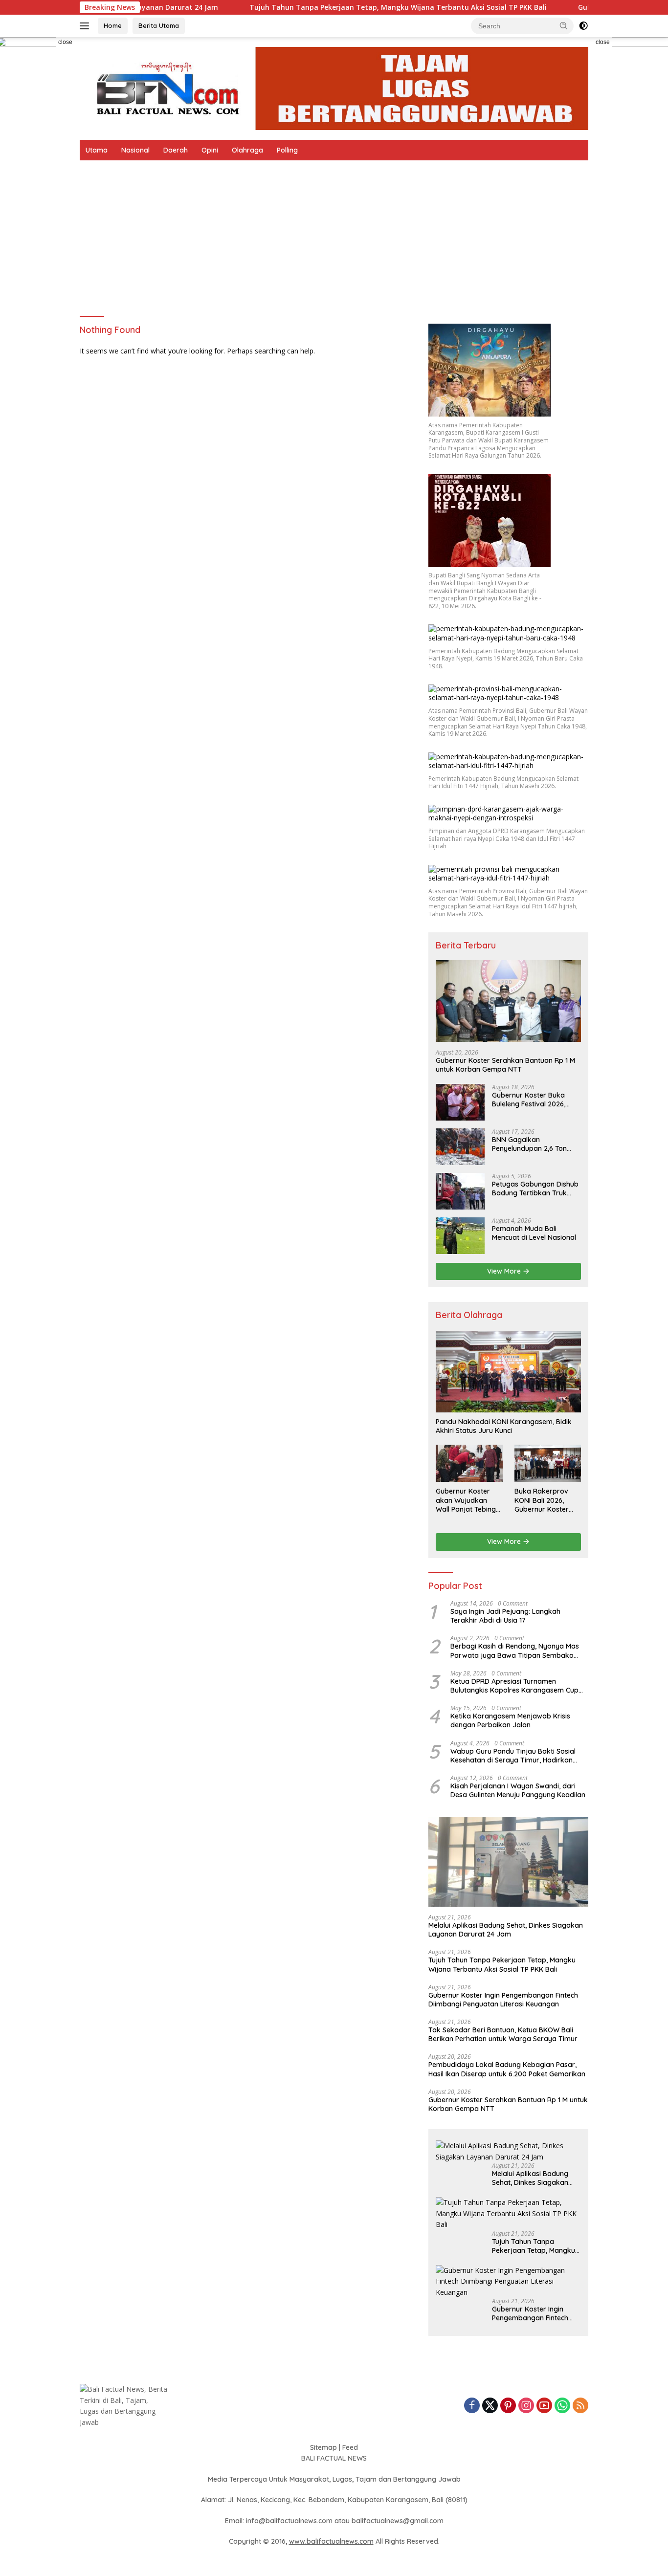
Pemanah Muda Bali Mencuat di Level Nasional (534, 1233)
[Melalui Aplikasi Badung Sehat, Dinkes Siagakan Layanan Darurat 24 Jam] (508, 1862)
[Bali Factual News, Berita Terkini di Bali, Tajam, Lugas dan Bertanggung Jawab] (334, 88)
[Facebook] (472, 2406)
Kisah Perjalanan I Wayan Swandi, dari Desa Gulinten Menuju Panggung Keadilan (518, 1790)
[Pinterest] (508, 2406)
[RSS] (580, 2406)
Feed (350, 2447)
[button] (564, 25)
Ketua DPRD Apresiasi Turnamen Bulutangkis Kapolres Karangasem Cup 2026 (514, 1686)
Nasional (135, 150)
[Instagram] (526, 2406)
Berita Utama (159, 25)
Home (113, 25)
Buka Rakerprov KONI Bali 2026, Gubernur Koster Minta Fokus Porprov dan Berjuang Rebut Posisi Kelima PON (544, 1500)
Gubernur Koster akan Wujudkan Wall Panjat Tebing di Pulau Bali (466, 1500)
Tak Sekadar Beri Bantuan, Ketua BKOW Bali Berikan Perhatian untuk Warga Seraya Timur (503, 2034)
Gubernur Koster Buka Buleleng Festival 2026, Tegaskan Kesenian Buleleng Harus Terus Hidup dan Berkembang (536, 1100)
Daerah (176, 150)
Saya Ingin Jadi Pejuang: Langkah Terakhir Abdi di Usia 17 (505, 1616)
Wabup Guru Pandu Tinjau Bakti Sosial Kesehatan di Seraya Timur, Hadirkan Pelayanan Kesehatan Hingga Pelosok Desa (513, 1756)
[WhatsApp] (562, 2406)
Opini (210, 150)
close (65, 42)
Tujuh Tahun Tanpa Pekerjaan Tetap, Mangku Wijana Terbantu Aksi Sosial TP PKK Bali (330, 7)
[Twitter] (490, 2406)
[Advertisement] (334, 234)
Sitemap (323, 2447)
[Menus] (86, 26)
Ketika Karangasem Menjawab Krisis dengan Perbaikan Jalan (510, 1720)
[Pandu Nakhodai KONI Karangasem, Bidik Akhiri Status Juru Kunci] (508, 1372)
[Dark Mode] (583, 26)
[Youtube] (544, 2406)
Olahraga (247, 150)
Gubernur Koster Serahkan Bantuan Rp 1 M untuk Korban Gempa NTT (505, 1065)
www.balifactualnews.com (331, 2541)
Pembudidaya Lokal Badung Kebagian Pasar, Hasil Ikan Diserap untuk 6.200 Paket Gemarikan (507, 2069)
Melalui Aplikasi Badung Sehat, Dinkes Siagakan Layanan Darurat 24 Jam (506, 1930)
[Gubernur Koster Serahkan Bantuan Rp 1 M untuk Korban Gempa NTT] (508, 1001)
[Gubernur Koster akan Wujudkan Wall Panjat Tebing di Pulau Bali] (469, 1463)
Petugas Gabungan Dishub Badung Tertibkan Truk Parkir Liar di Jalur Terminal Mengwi (535, 1189)
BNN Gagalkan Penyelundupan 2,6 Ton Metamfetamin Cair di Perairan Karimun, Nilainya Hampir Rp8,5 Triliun (535, 1144)
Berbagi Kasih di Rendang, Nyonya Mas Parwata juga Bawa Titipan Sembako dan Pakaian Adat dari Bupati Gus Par (515, 1651)
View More (505, 1271)
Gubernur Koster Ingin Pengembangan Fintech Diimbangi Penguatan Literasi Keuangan (503, 2000)
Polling (287, 150)
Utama (97, 150)
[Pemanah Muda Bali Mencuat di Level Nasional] (460, 1236)
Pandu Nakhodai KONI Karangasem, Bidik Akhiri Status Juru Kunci (504, 1426)
